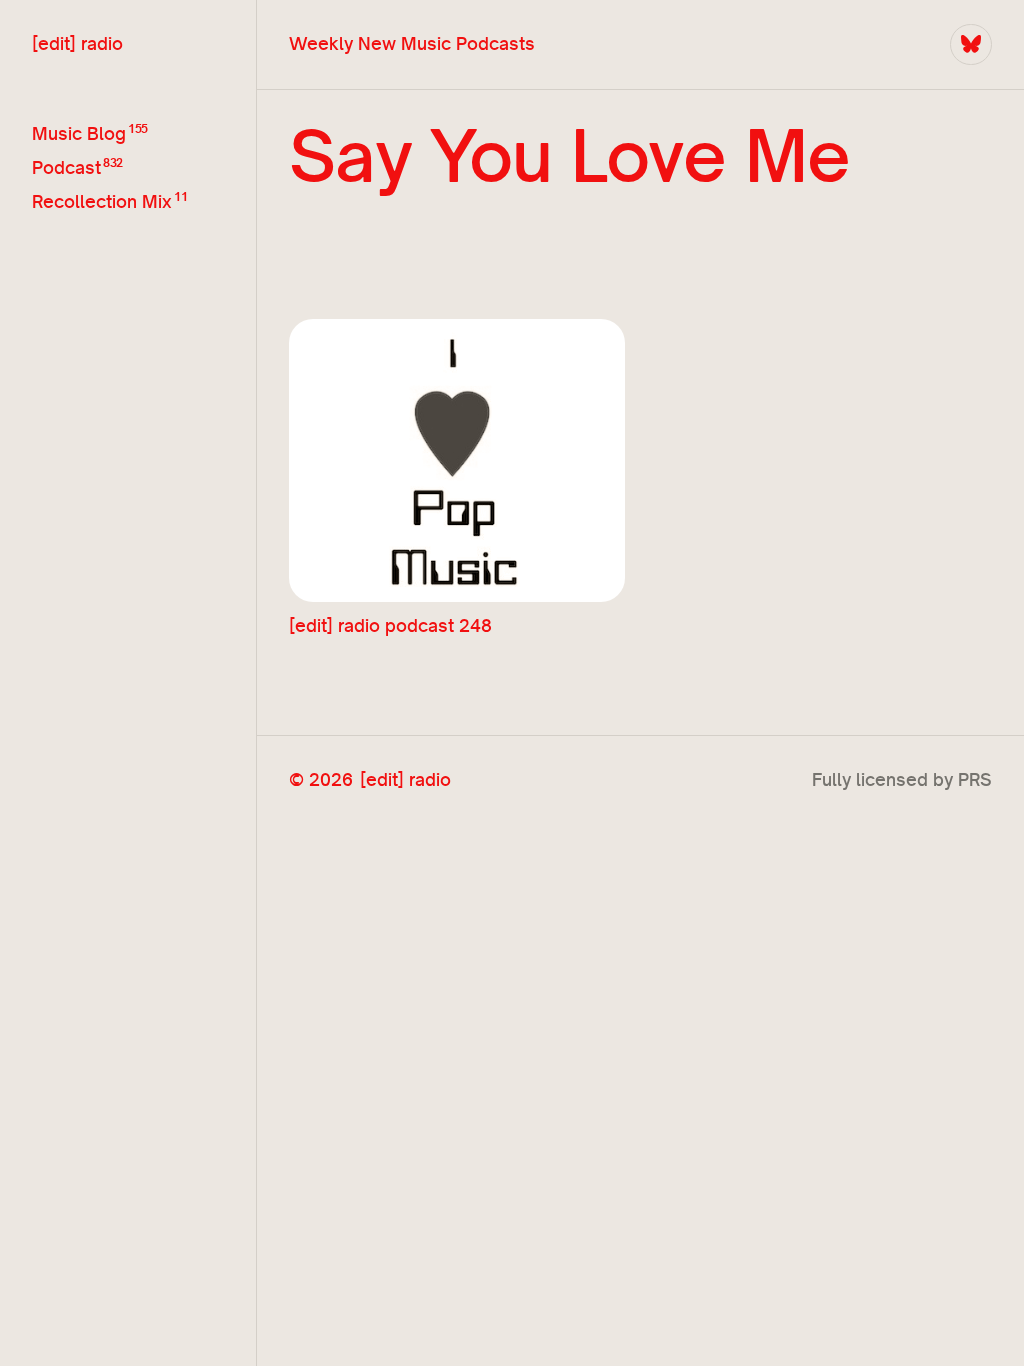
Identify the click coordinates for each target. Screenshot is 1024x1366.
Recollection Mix (102, 200)
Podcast (66, 166)
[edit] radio (77, 43)
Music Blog (79, 132)
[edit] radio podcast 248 (390, 625)
